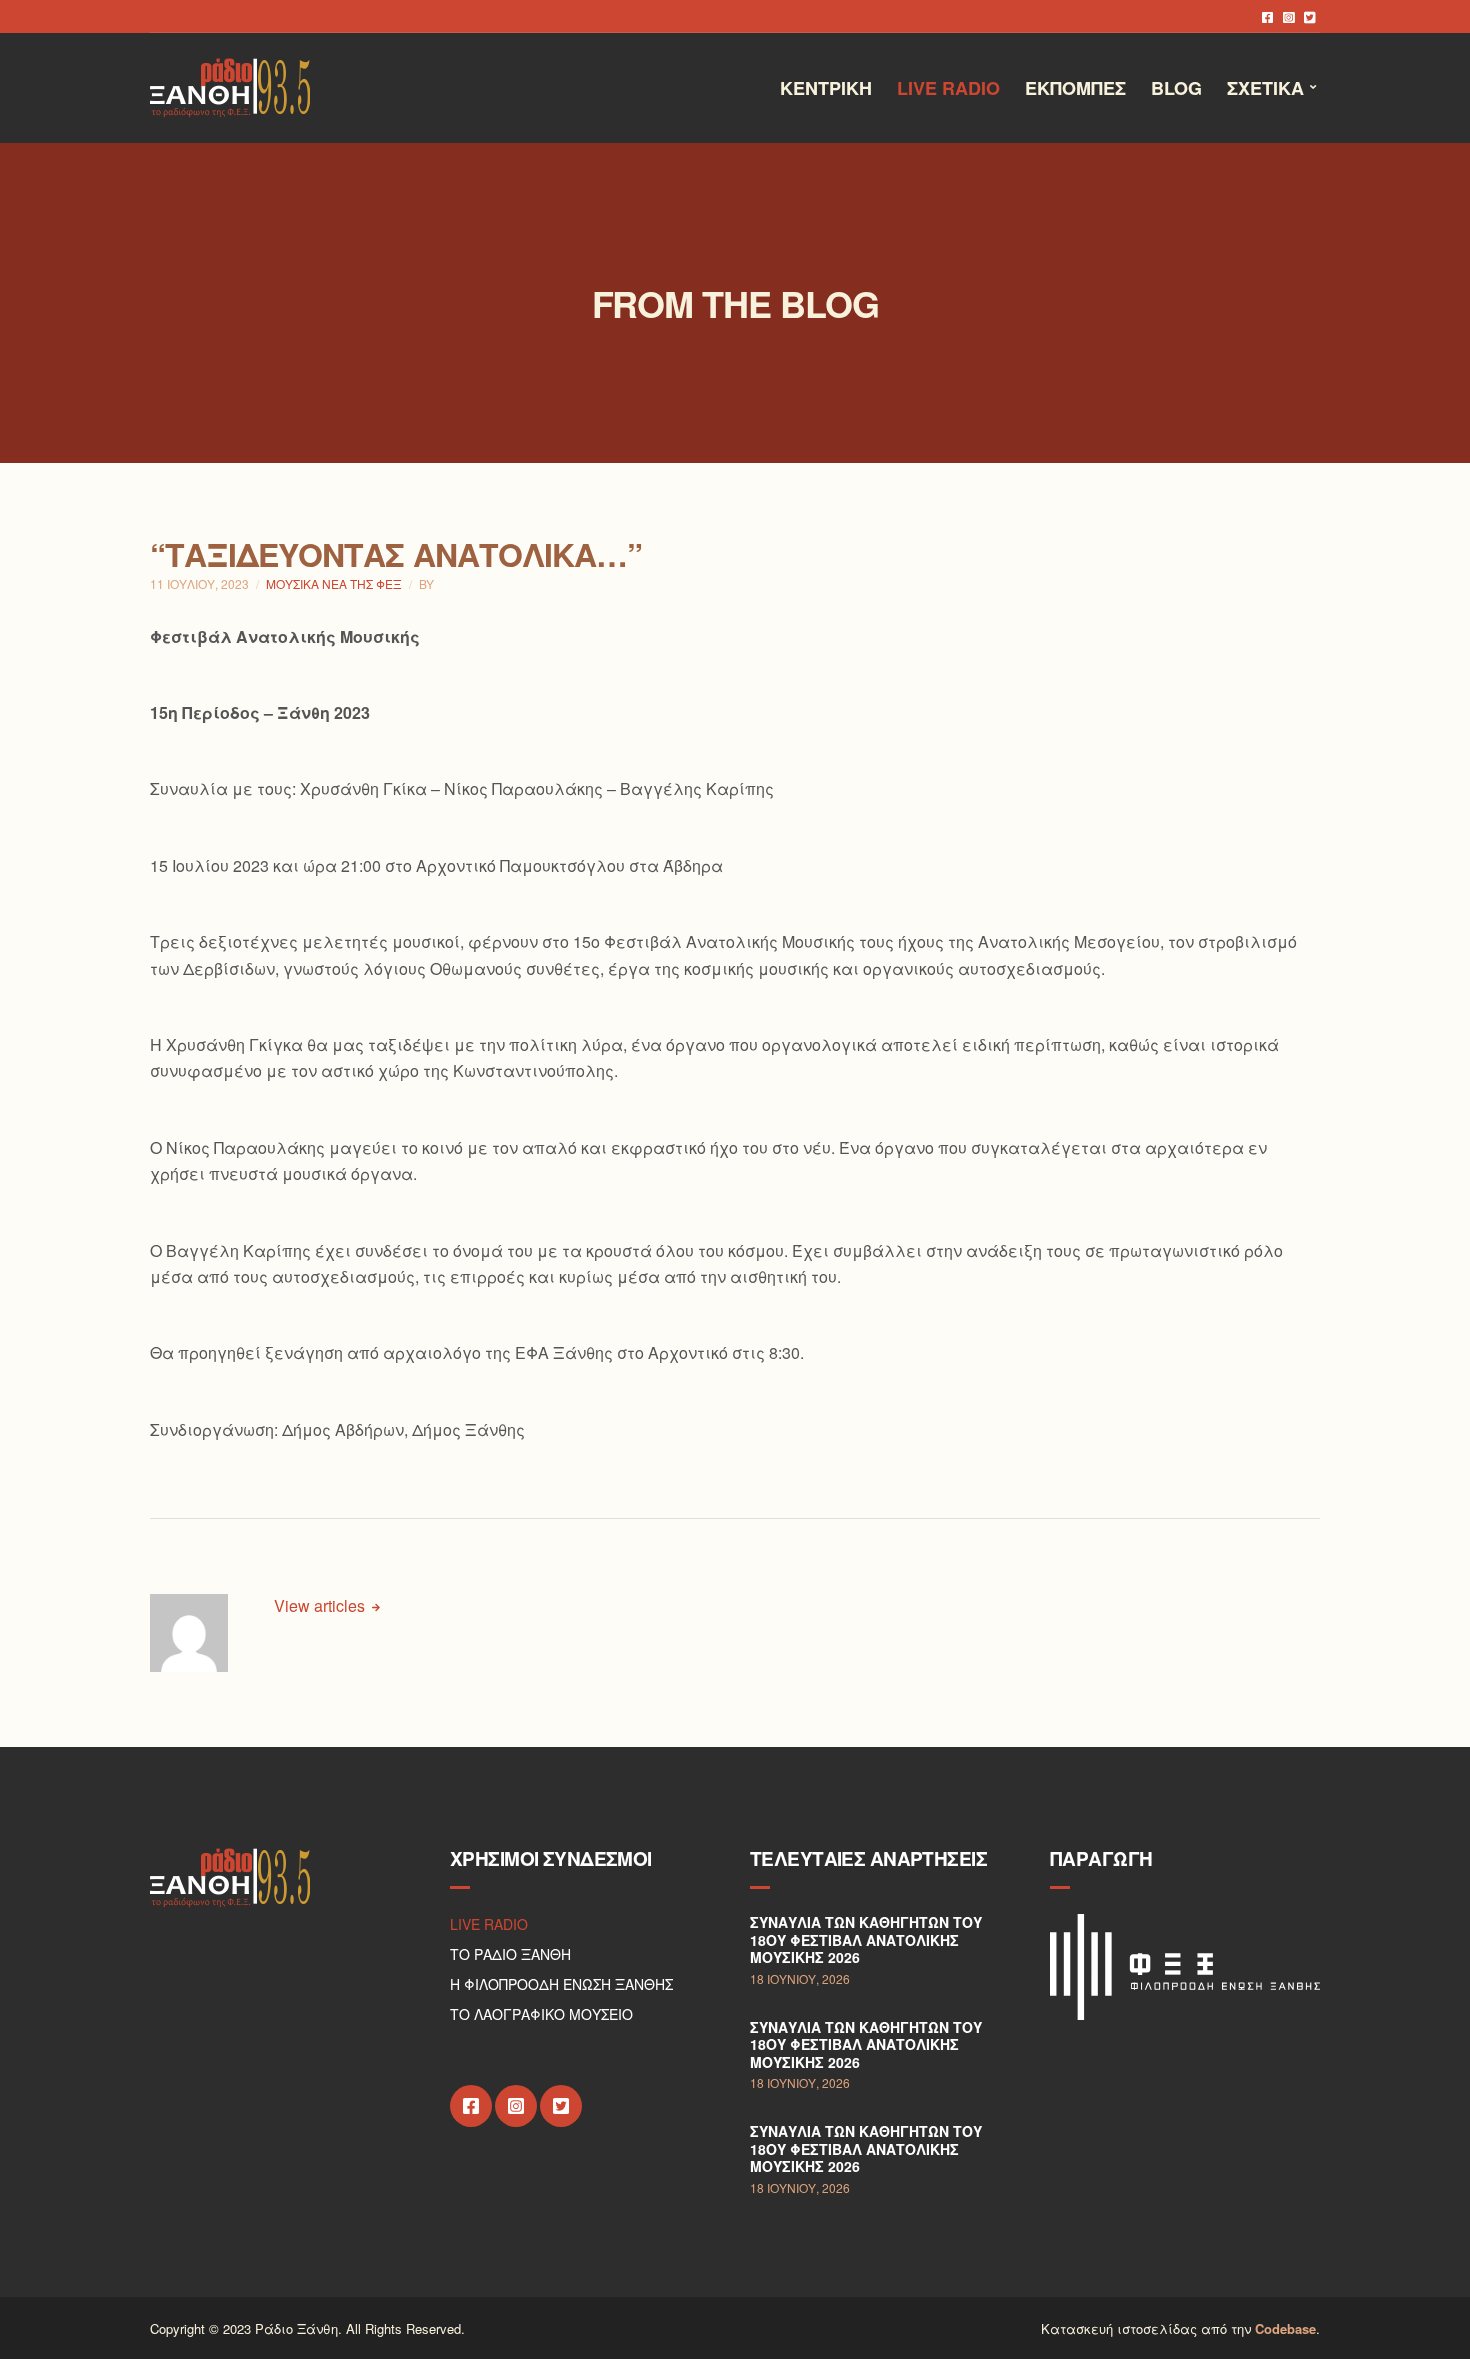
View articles (321, 1605)
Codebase (1285, 2328)
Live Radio (948, 88)
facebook (1267, 16)
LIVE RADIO (489, 1924)
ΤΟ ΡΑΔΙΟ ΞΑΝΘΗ (510, 1954)
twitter (1309, 16)
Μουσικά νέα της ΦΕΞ (334, 583)
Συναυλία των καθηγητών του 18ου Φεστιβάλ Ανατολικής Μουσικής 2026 (866, 1939)
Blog (1176, 88)
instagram (1288, 16)
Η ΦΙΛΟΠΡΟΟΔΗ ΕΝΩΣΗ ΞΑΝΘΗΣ (561, 1984)
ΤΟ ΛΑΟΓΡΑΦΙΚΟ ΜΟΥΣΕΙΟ (541, 2014)
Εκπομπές (1075, 88)
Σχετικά (1265, 88)
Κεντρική (826, 88)
